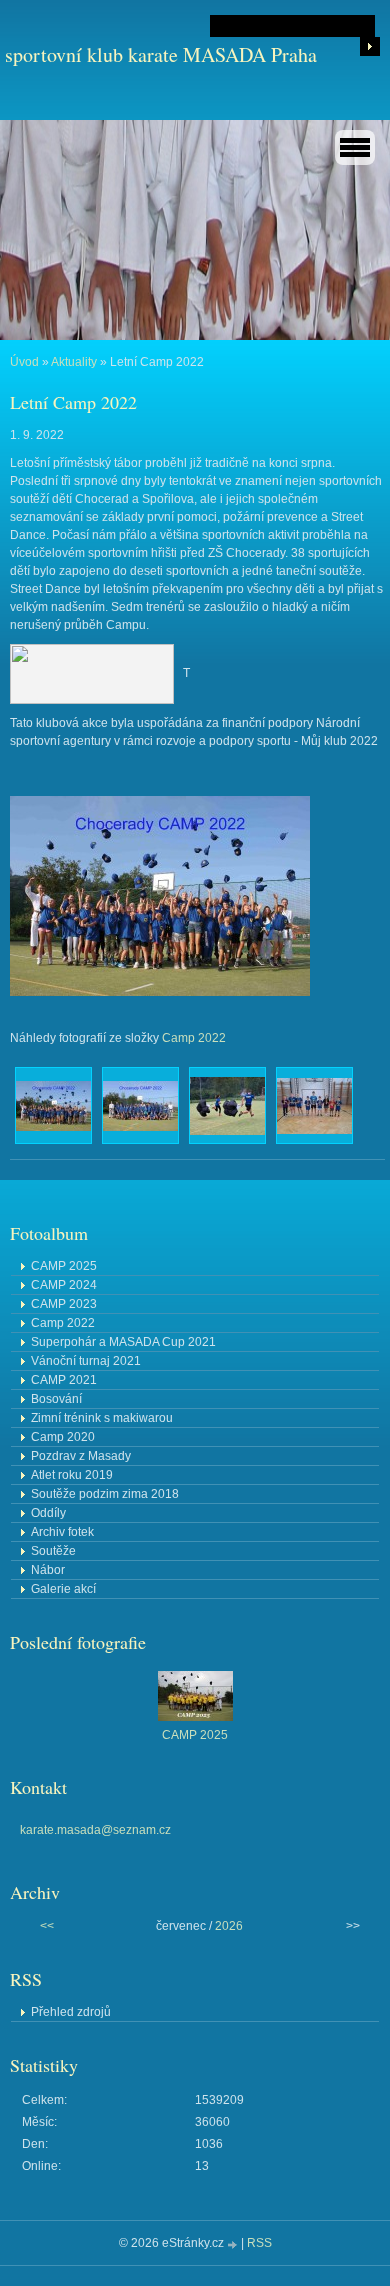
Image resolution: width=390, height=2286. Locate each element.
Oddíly (48, 1513)
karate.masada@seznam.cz (95, 1830)
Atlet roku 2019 (72, 1475)
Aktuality (74, 362)
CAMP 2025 (64, 1266)
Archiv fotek (62, 1532)
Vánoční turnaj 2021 (86, 1361)
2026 (229, 1926)
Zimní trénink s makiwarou (102, 1418)
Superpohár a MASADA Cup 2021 (123, 1342)
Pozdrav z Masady (81, 1456)
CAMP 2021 (64, 1380)
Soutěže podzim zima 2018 (105, 1494)
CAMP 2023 (64, 1304)
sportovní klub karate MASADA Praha (161, 54)
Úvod (24, 362)
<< (47, 1926)
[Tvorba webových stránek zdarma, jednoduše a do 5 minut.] (234, 2244)
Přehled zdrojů (71, 2012)
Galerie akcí (63, 1589)
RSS (259, 2243)
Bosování (56, 1399)
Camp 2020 (63, 1437)
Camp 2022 (194, 1038)
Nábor (48, 1570)
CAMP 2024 (64, 1285)
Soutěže (53, 1551)
